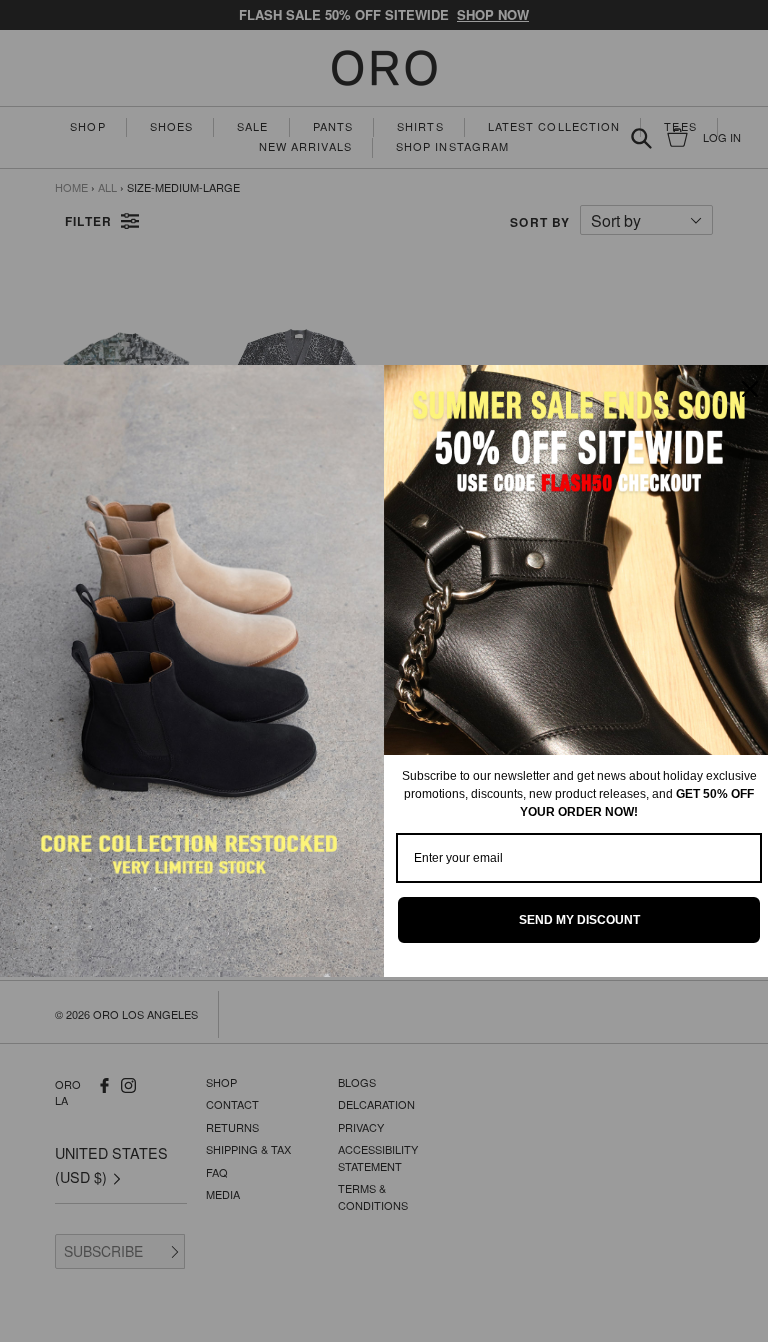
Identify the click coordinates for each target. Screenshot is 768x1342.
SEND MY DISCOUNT (579, 920)
